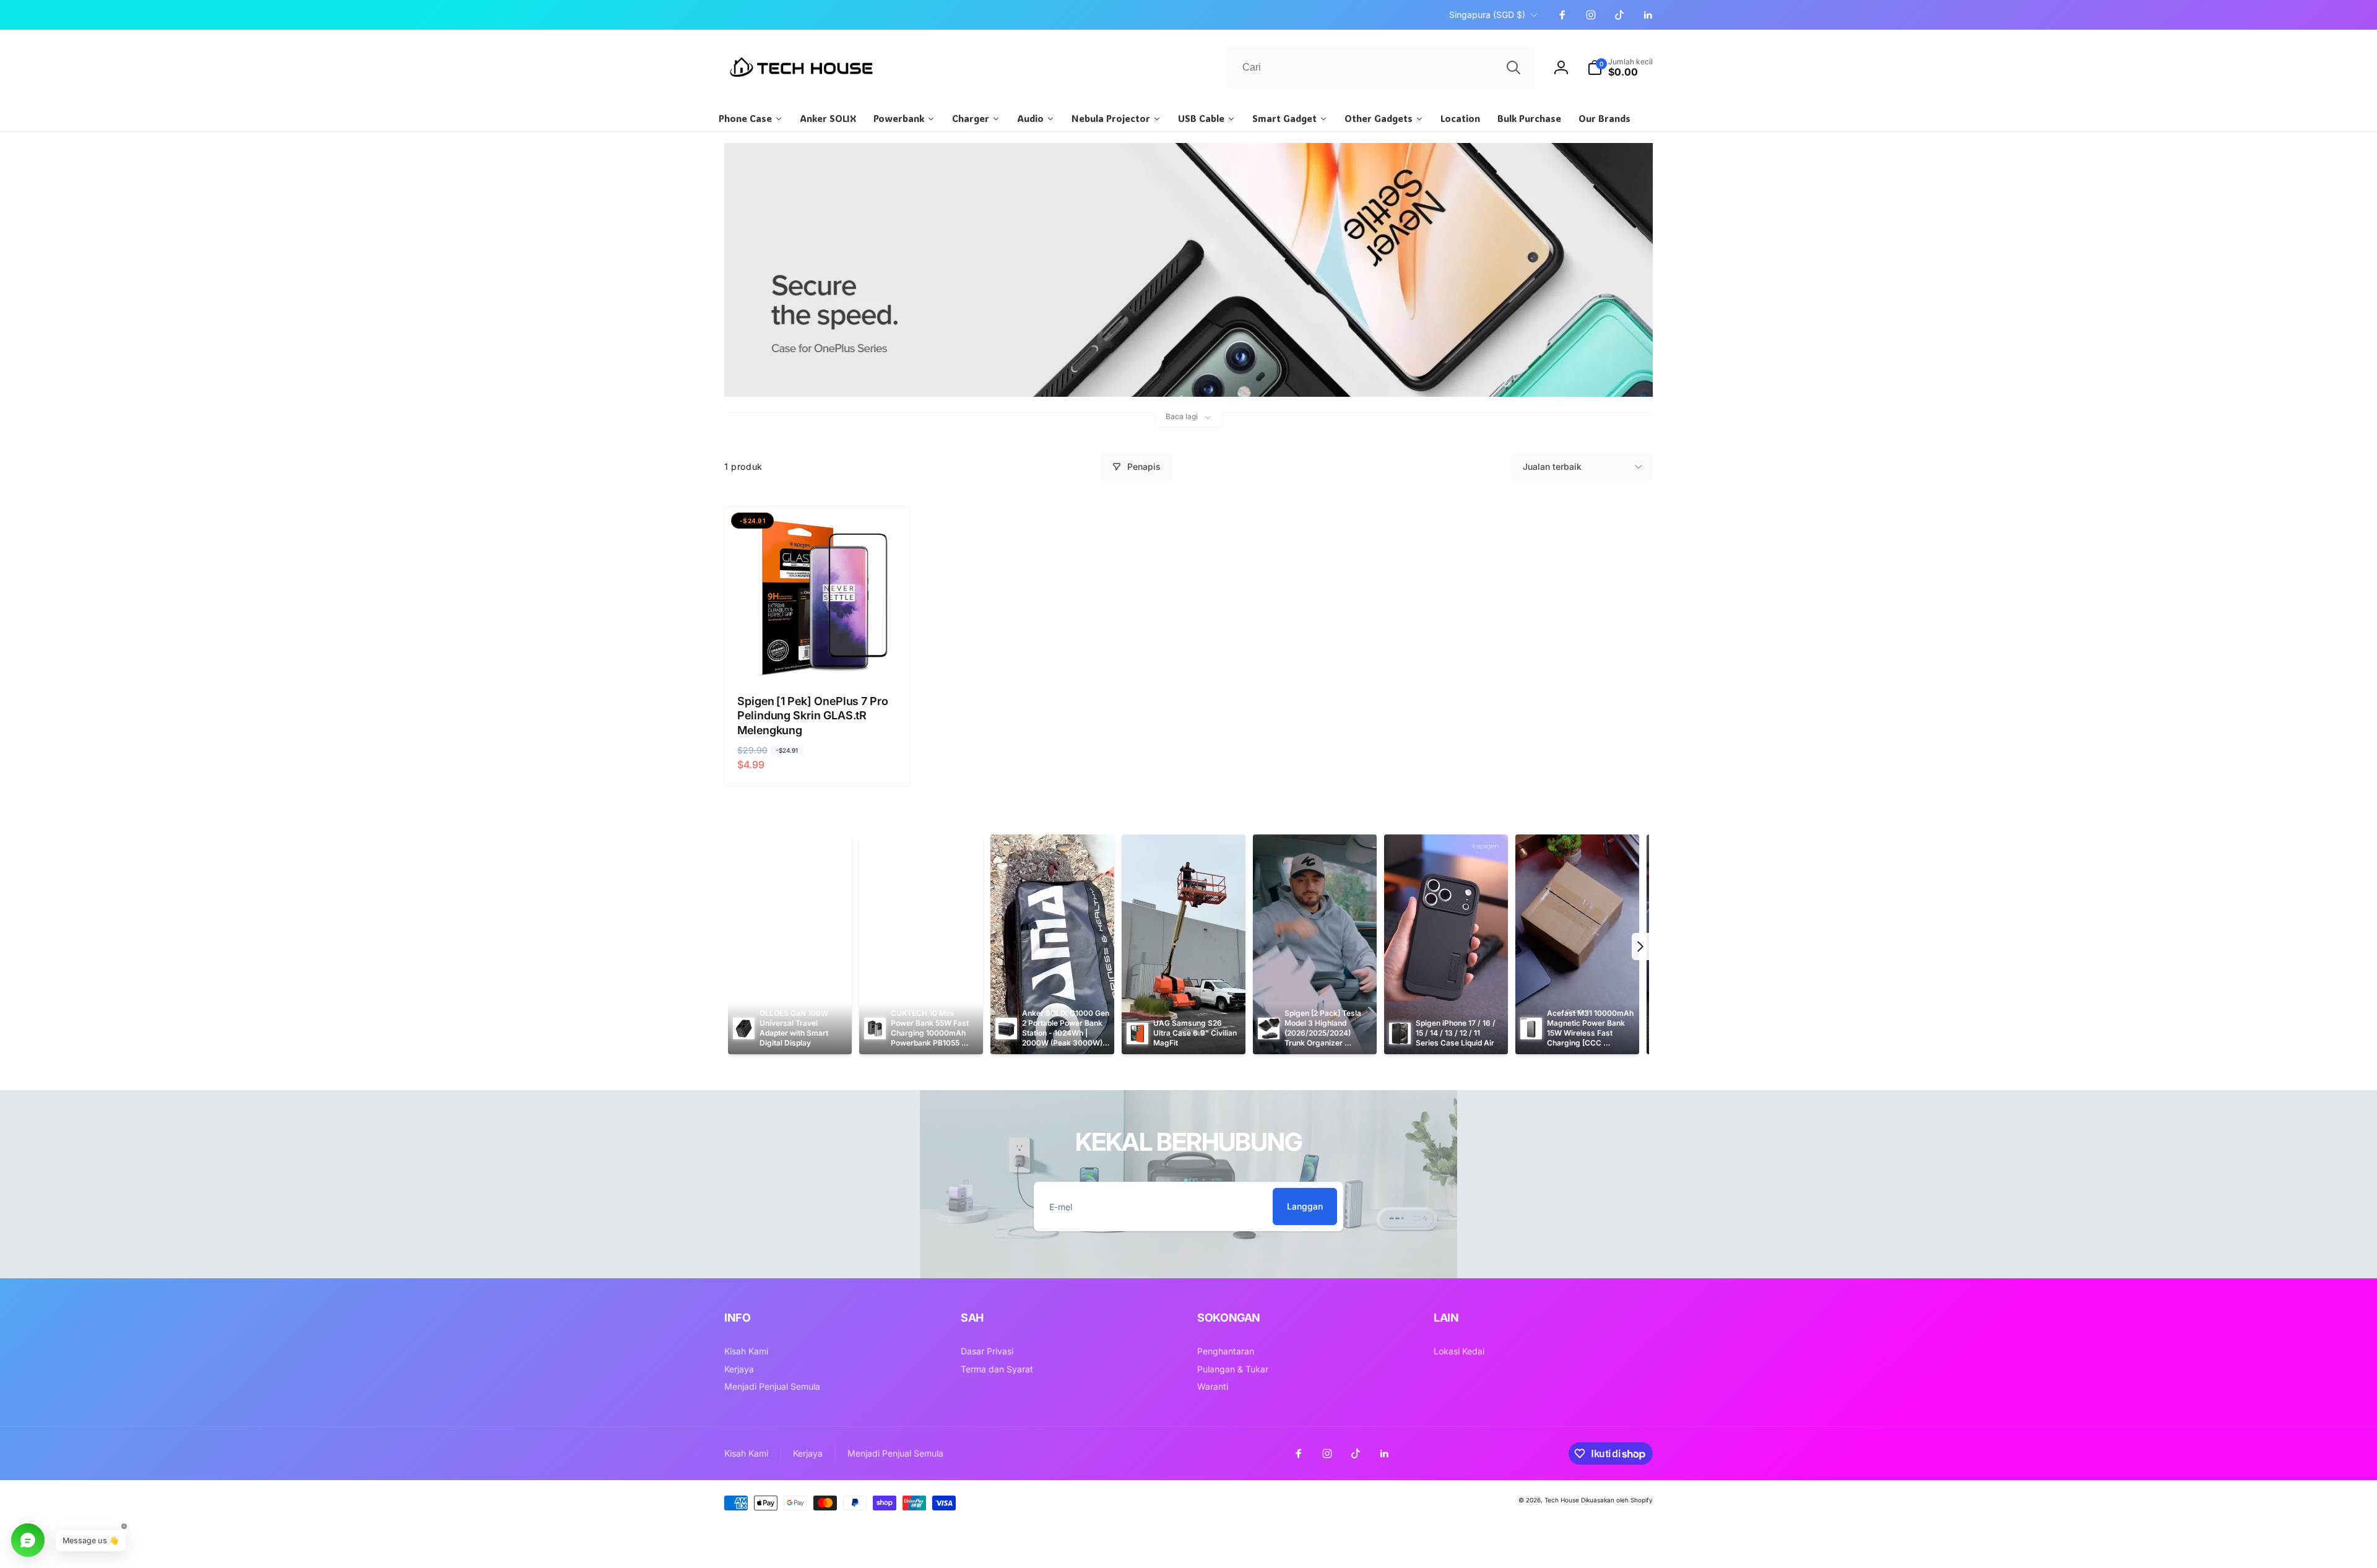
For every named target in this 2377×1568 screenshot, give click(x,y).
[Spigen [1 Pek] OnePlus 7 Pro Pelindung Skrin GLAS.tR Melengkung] (818, 656)
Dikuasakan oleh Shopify (1617, 1500)
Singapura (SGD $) (1487, 15)
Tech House (1562, 1500)
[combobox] (1380, 67)
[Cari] (1513, 67)
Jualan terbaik (1552, 466)
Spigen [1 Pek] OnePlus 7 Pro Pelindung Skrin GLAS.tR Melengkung (813, 716)
